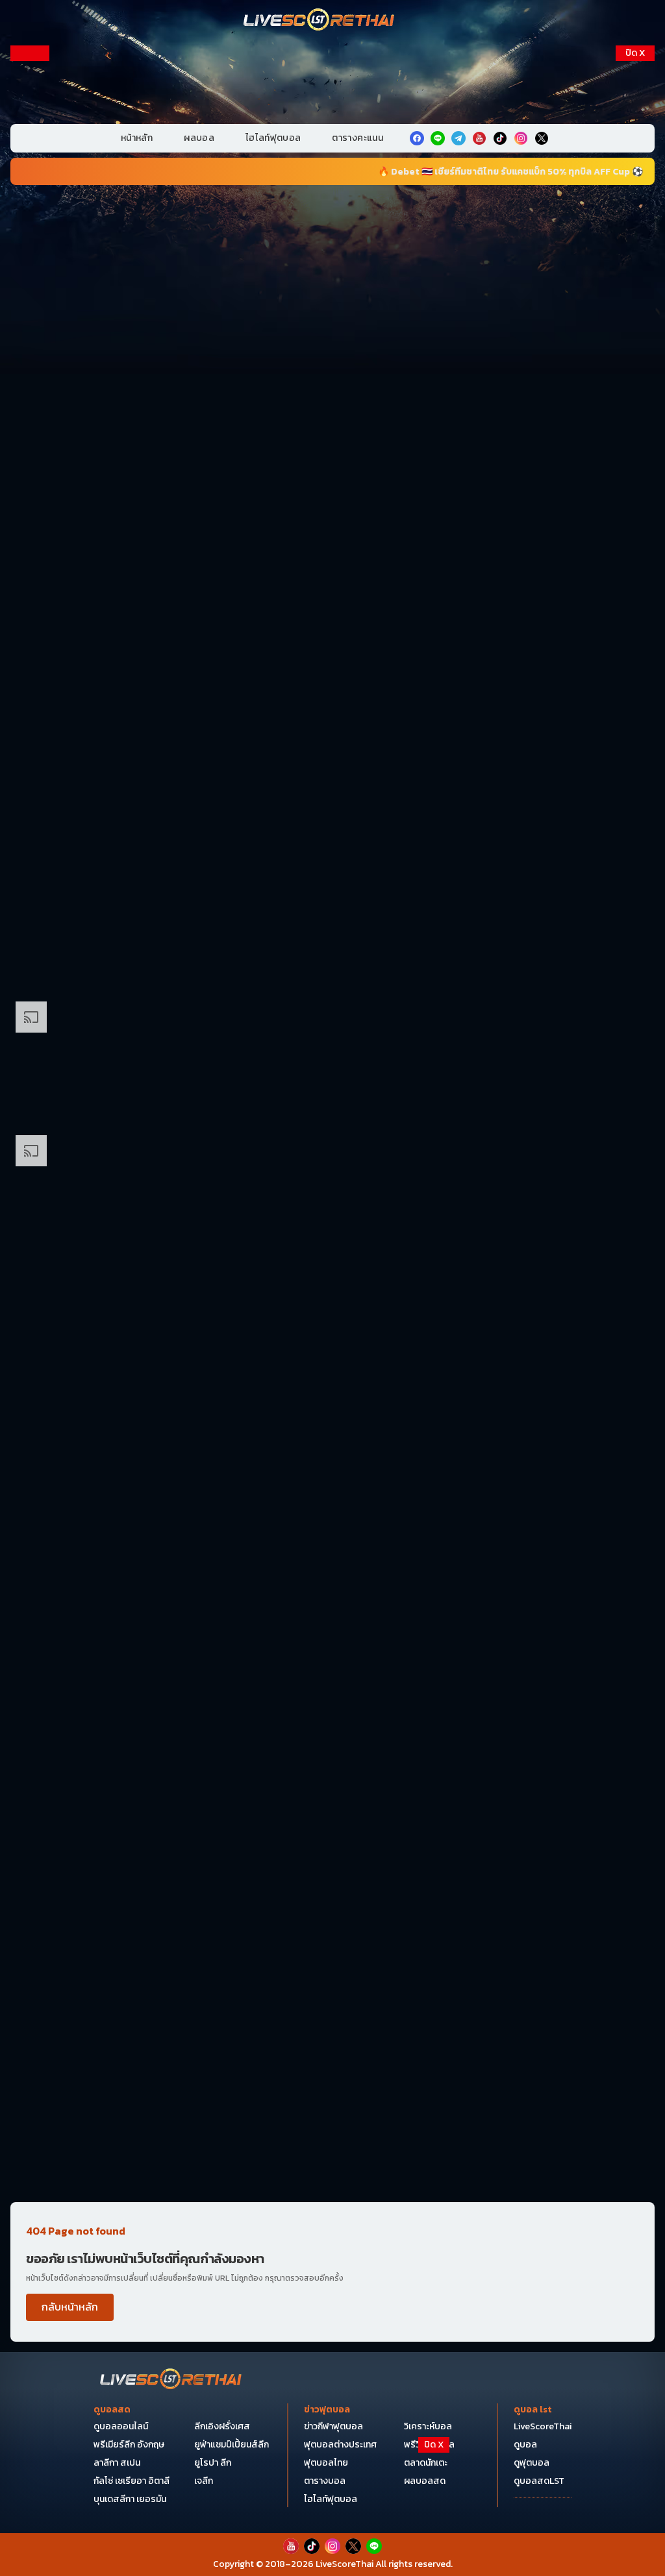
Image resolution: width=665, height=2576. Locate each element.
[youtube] (479, 138)
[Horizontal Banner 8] (332, 1195)
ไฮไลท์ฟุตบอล (273, 138)
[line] (438, 138)
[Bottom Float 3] (332, 2502)
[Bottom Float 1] (332, 2547)
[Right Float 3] (635, 393)
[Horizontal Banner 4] (332, 661)
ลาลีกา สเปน (117, 2463)
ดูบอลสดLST (539, 2481)
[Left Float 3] (30, 393)
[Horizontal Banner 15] (332, 1863)
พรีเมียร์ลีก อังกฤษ (129, 2445)
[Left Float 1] (30, 129)
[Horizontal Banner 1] (332, 260)
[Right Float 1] (635, 129)
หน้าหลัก (137, 138)
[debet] (332, 2470)
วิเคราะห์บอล (428, 2426)
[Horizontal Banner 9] (332, 1329)
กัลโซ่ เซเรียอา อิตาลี (132, 2481)
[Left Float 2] (30, 261)
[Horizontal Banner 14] (332, 1729)
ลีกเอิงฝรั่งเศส (222, 2426)
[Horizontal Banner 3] (332, 527)
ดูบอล (525, 2445)
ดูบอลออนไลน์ (121, 2426)
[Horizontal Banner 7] (332, 1061)
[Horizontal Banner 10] (332, 1462)
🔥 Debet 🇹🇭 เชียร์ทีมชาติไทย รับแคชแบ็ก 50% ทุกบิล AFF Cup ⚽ (445, 172)
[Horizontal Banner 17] (332, 2129)
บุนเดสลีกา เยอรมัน (130, 2499)
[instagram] (521, 138)
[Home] (320, 21)
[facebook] (417, 138)
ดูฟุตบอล (532, 2463)
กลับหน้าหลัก (70, 2307)
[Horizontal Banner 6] (332, 928)
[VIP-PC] (332, 80)
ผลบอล (199, 138)
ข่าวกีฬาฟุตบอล (333, 2426)
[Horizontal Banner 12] (332, 1595)
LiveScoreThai (543, 2426)
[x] (542, 138)
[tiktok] (500, 138)
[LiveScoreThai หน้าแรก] (171, 2380)
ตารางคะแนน (358, 138)
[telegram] (458, 138)
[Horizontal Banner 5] (332, 794)
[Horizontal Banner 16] (332, 1996)
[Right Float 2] (635, 261)
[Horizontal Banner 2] (332, 394)
